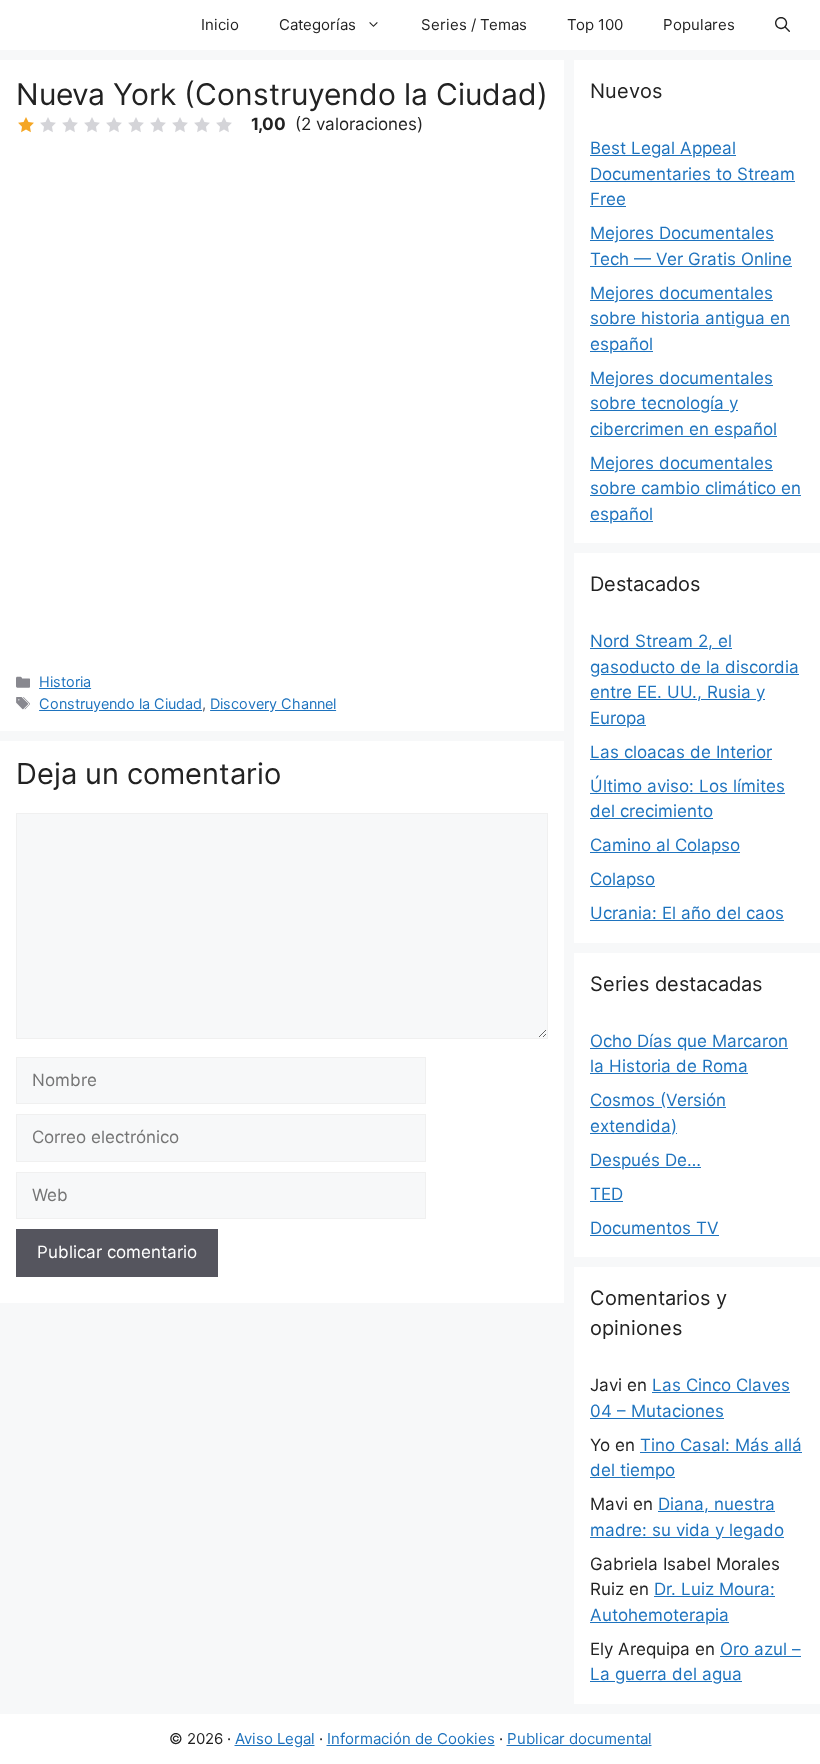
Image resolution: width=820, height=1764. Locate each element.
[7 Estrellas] (158, 125)
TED (606, 1194)
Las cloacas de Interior (681, 752)
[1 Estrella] (26, 125)
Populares (699, 24)
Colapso (622, 879)
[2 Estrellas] (48, 125)
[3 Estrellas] (70, 125)
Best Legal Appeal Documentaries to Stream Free (692, 173)
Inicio (220, 24)
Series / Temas (474, 24)
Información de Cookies (411, 1738)
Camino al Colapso (665, 845)
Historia (65, 681)
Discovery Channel (273, 703)
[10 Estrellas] (224, 125)
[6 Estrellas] (136, 125)
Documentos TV (654, 1228)
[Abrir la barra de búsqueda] (782, 25)
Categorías (317, 24)
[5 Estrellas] (114, 125)
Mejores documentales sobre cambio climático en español (695, 488)
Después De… (645, 1160)
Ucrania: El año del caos (687, 913)
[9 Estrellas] (202, 125)
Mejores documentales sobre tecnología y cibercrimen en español (683, 403)
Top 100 (595, 24)
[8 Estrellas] (180, 125)
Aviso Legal (275, 1738)
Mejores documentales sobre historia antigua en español (690, 318)
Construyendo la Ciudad (120, 703)
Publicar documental (579, 1738)
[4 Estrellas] (92, 125)
